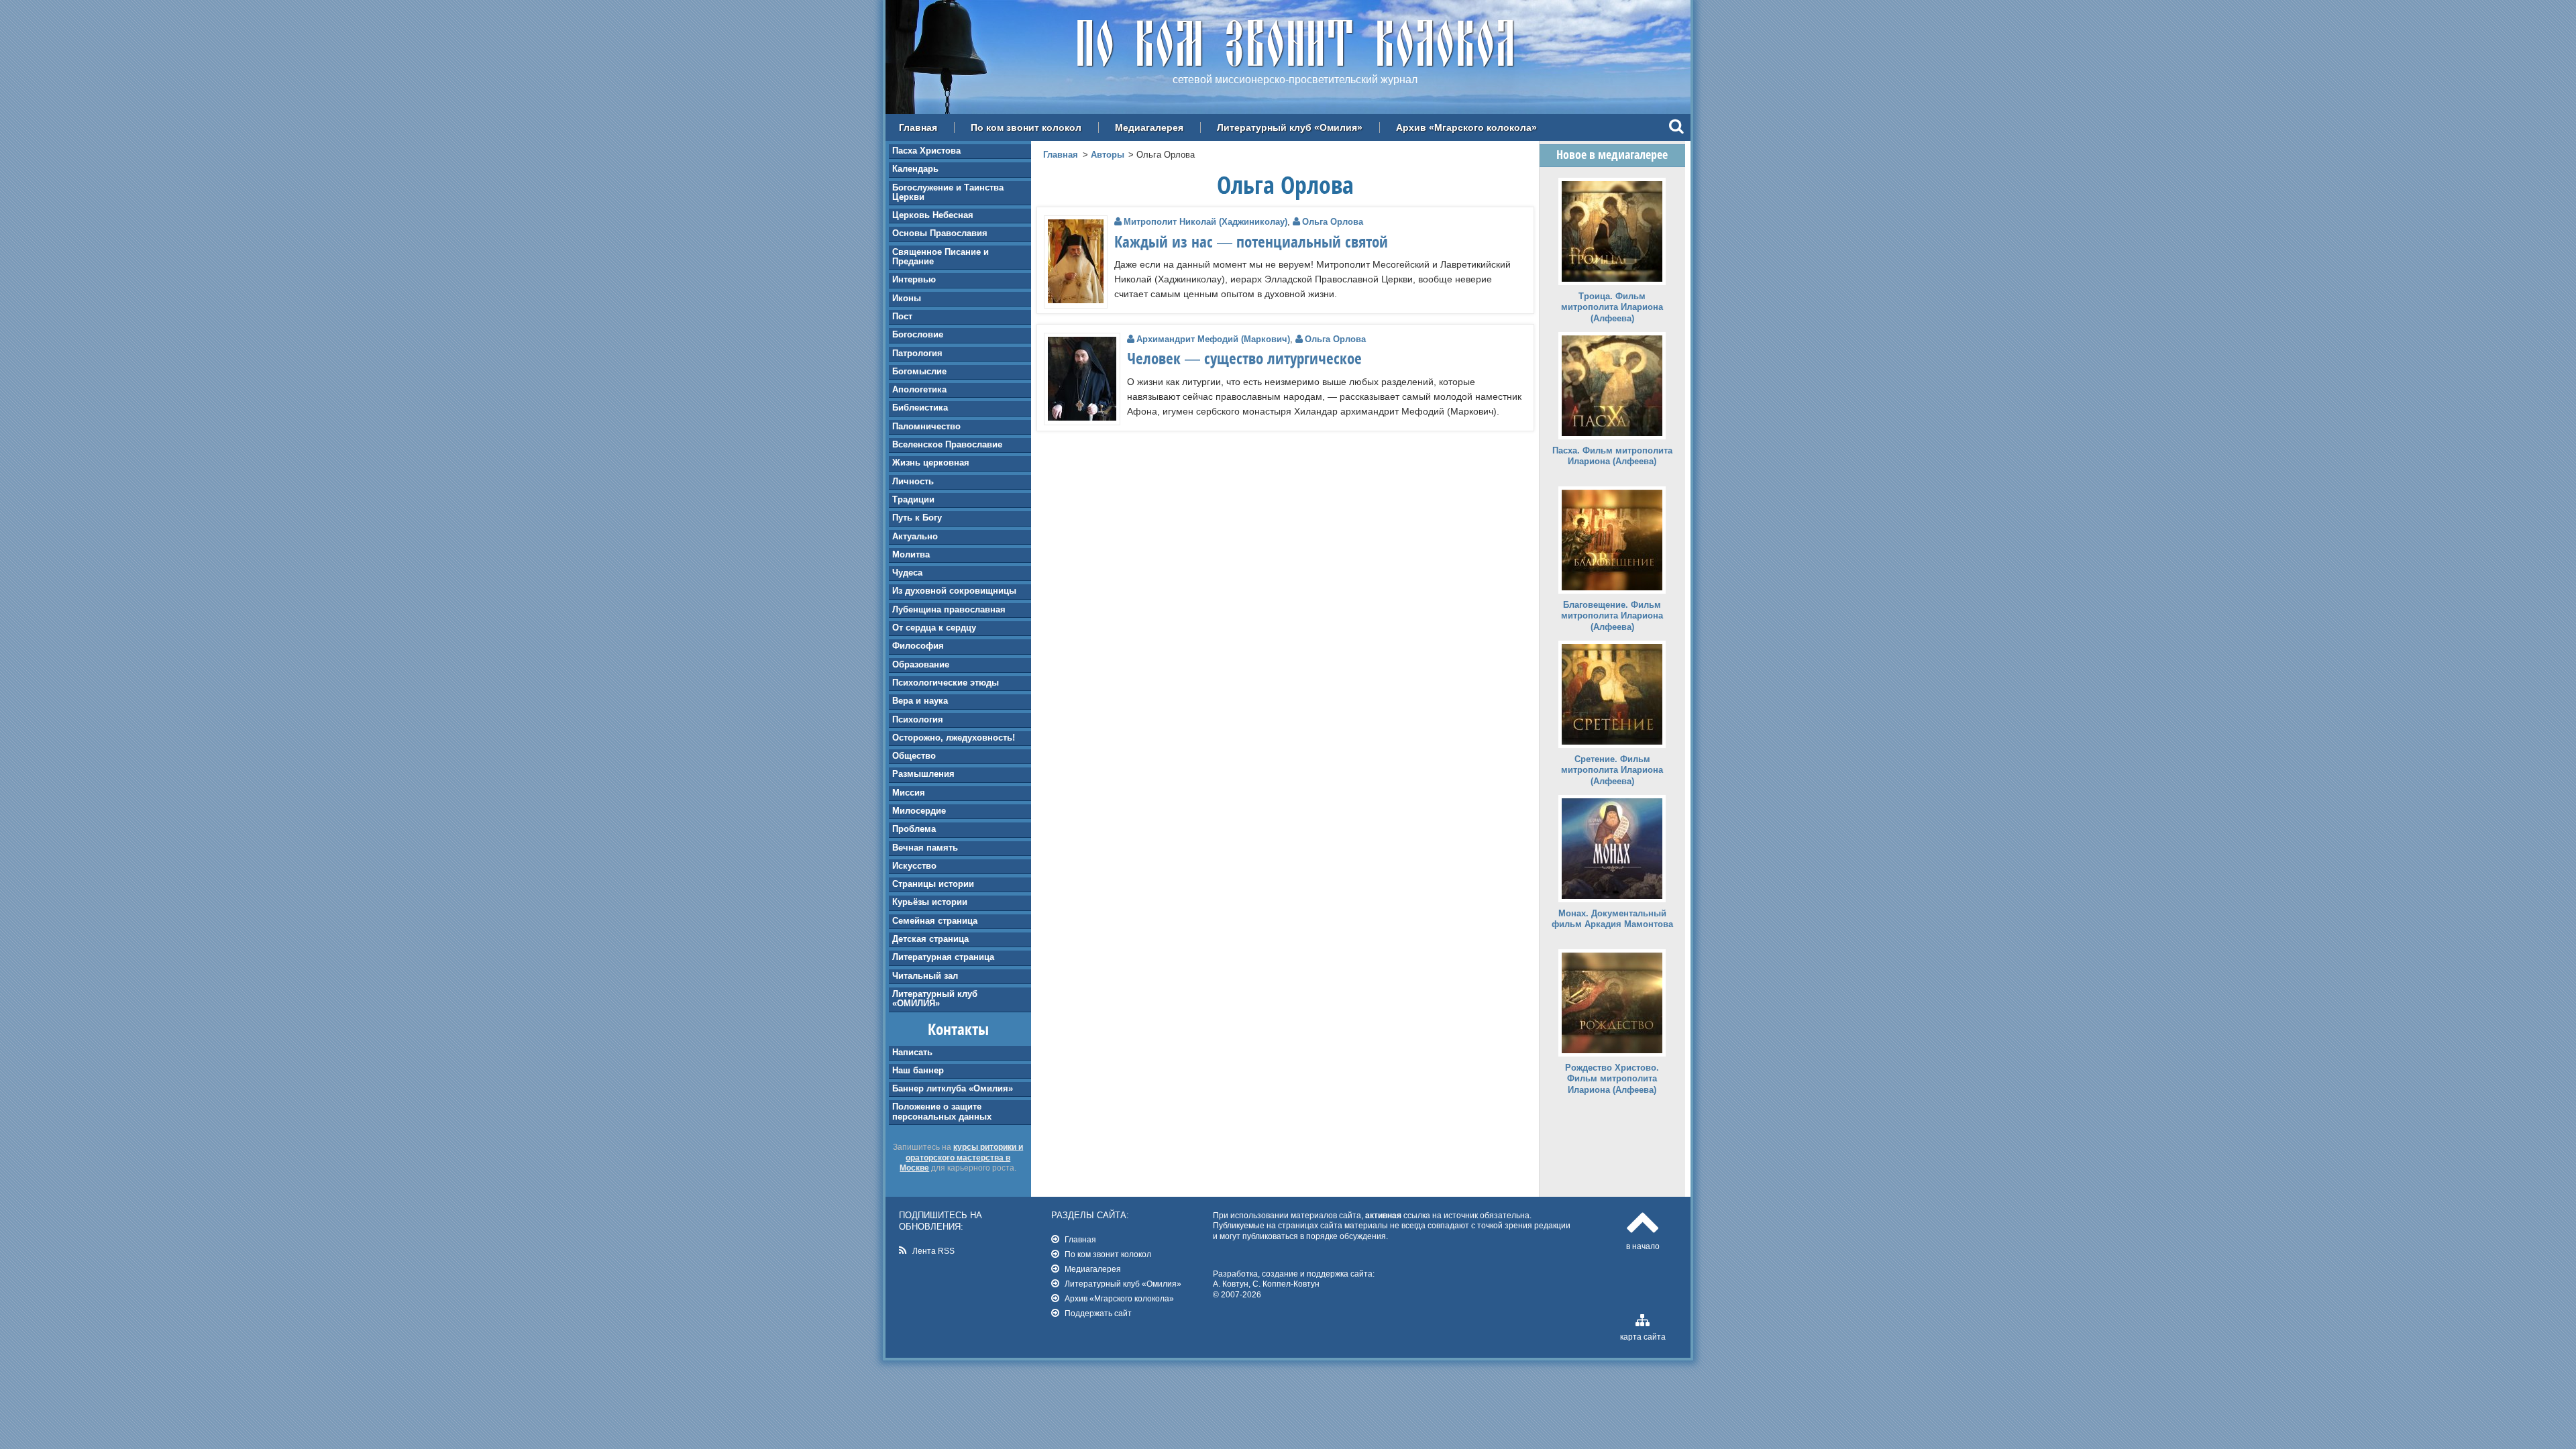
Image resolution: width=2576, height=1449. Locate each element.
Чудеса (907, 573)
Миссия (909, 793)
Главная (918, 127)
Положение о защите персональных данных (942, 1111)
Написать (912, 1052)
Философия (918, 646)
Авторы (1108, 155)
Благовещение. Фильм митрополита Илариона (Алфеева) (1612, 616)
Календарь (915, 169)
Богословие (918, 334)
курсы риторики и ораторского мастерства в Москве (961, 1157)
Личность (913, 481)
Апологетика (919, 389)
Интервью (914, 279)
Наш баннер (918, 1070)
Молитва (911, 554)
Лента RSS (933, 1251)
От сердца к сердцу (934, 628)
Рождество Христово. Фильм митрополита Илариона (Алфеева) (1612, 1079)
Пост (902, 316)
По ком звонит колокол (1026, 127)
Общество (914, 756)
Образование (921, 664)
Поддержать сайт (1098, 1313)
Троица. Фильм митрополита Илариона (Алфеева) (1612, 308)
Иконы (907, 298)
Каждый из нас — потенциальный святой (1251, 241)
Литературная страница (943, 957)
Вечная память (925, 848)
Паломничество (926, 426)
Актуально (915, 536)
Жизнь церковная (931, 463)
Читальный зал (925, 976)
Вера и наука (920, 701)
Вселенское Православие (947, 444)
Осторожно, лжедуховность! (954, 738)
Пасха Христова (926, 151)
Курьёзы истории (930, 902)
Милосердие (919, 811)
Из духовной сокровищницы (954, 591)
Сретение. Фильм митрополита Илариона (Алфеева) (1612, 770)
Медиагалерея (1149, 127)
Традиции (913, 499)
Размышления (923, 774)
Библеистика (920, 408)
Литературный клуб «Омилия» (1290, 127)
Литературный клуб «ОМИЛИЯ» (935, 999)
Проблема (914, 829)
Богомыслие (919, 371)
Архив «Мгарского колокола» (1466, 127)
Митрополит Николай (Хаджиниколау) (1205, 222)
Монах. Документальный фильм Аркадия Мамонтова (1612, 919)
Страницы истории (933, 884)
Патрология (917, 353)
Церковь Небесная (933, 215)
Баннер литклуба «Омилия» (953, 1088)
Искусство (914, 866)
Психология (918, 719)
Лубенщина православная (949, 609)
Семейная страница (935, 921)
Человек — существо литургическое (1244, 358)
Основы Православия (940, 233)
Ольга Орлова (1333, 222)
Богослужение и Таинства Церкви (948, 192)
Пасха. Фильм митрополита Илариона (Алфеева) (1612, 456)
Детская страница (930, 939)
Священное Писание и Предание (941, 257)
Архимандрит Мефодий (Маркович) (1213, 339)
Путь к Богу (917, 518)
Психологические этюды (946, 683)
